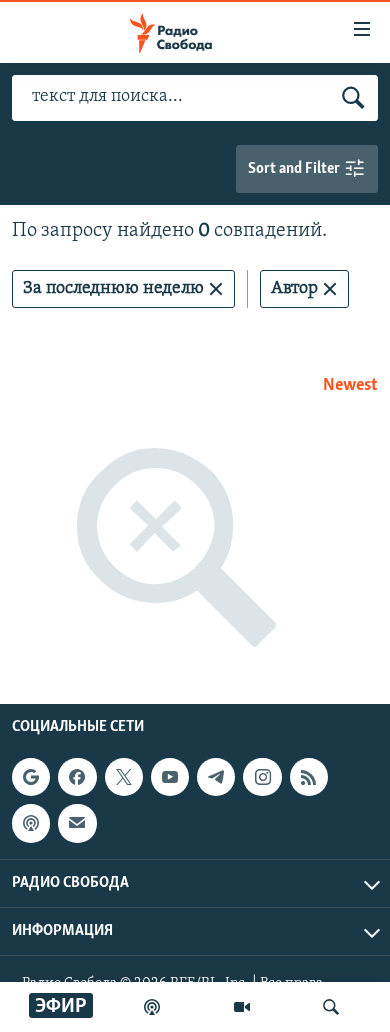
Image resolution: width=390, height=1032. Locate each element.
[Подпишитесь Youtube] (170, 777)
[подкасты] (152, 1007)
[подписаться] (77, 823)
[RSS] (309, 777)
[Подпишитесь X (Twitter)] (124, 777)
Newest (350, 386)
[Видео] (242, 1007)
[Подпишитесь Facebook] (77, 777)
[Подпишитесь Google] (31, 777)
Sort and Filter (295, 169)
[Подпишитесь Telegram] (216, 777)
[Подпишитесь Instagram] (262, 777)
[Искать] (331, 1007)
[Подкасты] (31, 823)
